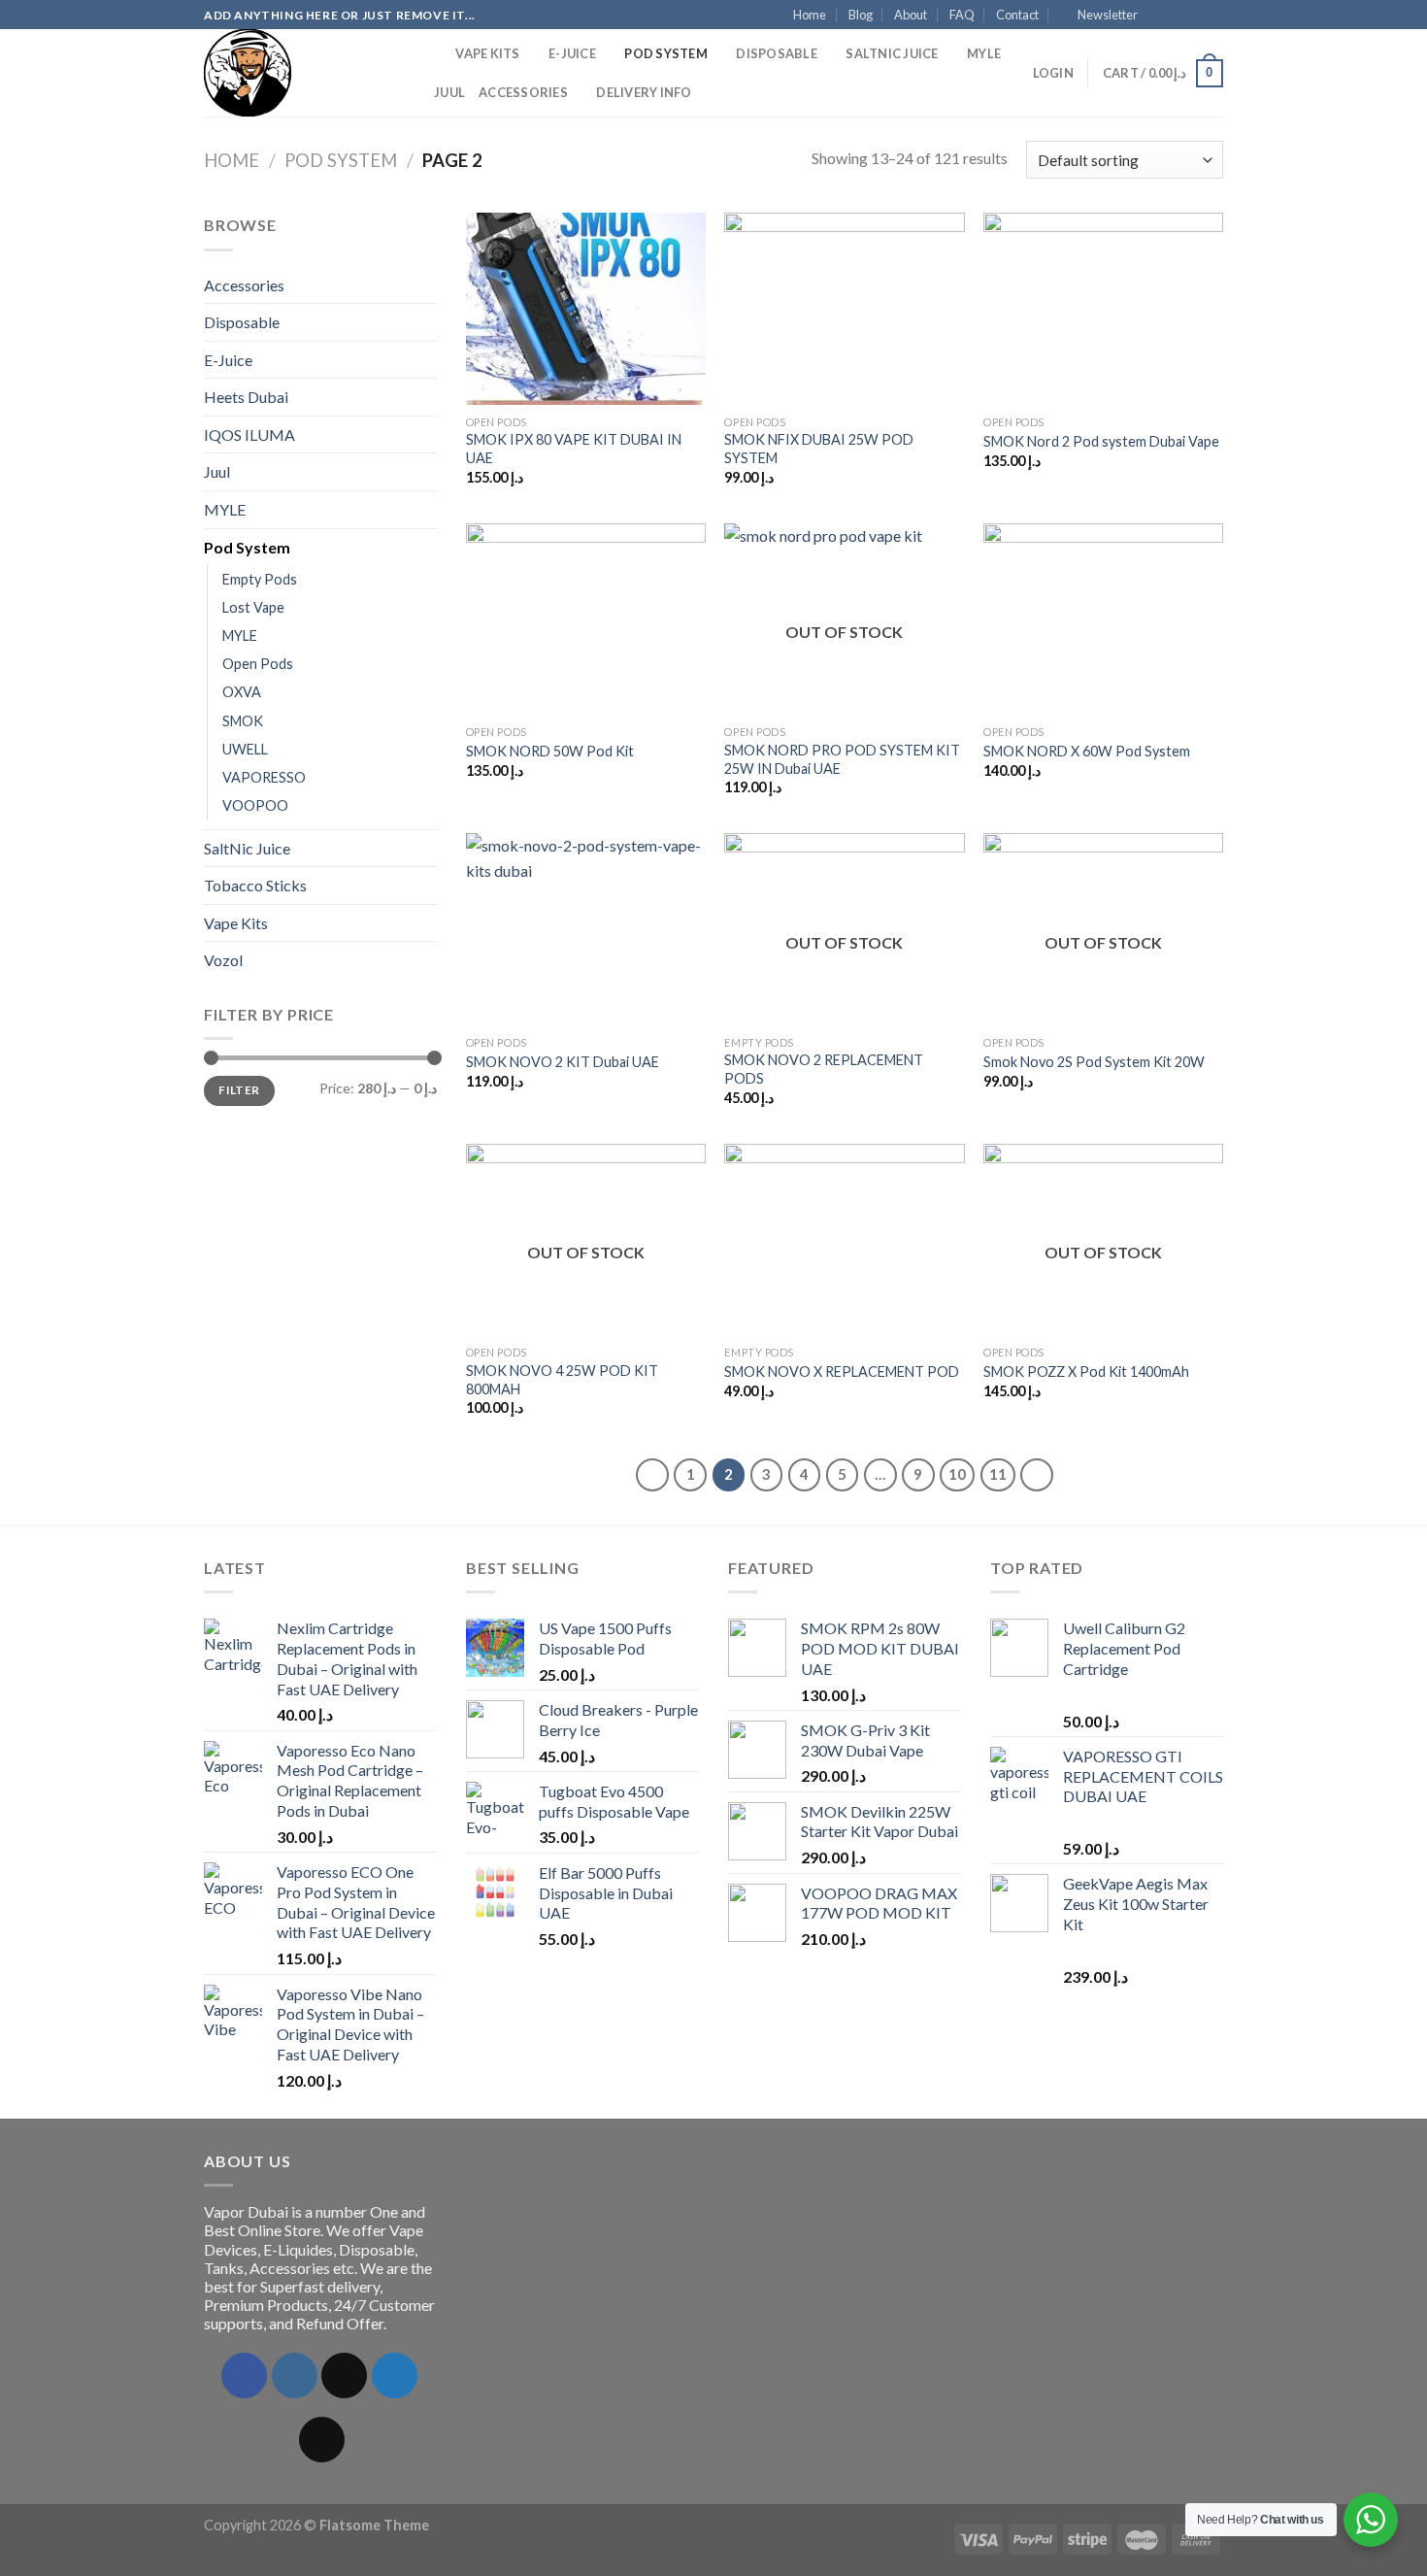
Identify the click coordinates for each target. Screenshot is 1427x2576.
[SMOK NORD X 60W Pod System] (1103, 619)
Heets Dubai (246, 397)
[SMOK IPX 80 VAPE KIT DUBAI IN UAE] (586, 309)
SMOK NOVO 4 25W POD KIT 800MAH (562, 1380)
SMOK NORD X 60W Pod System (1087, 751)
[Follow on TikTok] (344, 2375)
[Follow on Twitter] (1195, 16)
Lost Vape (253, 607)
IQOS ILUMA (249, 435)
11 (998, 1474)
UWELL (245, 749)
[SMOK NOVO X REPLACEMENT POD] (844, 1240)
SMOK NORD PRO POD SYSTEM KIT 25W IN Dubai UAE (842, 759)
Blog (861, 15)
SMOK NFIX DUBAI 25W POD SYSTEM (819, 449)
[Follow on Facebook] (1158, 16)
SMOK (243, 721)
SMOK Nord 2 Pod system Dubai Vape (1101, 441)
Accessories (523, 92)
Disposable (777, 53)
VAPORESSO (264, 777)
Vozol (223, 960)
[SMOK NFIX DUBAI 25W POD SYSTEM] (844, 309)
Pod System (666, 53)
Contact (1017, 15)
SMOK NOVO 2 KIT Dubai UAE (563, 1062)
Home (810, 15)
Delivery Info (644, 92)
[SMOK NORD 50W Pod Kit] (586, 619)
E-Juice (572, 53)
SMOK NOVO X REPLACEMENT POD (842, 1372)
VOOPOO (255, 805)
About (911, 15)
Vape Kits (487, 53)
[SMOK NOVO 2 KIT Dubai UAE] (586, 929)
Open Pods (258, 664)
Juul (449, 92)
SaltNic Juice (892, 53)
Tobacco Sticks (255, 885)
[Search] (434, 53)
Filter (239, 1090)
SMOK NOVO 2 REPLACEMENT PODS (824, 1069)
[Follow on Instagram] (1177, 16)
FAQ (962, 15)
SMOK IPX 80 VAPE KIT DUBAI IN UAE (574, 449)
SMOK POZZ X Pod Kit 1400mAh (1086, 1372)
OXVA (242, 692)
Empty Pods (260, 579)
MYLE (984, 53)
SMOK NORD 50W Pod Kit (550, 751)
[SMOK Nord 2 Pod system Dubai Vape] (1103, 309)
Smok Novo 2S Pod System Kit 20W (1094, 1062)
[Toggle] (429, 284)
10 (957, 1474)
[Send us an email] (1213, 16)
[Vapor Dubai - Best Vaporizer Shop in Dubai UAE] (301, 73)
